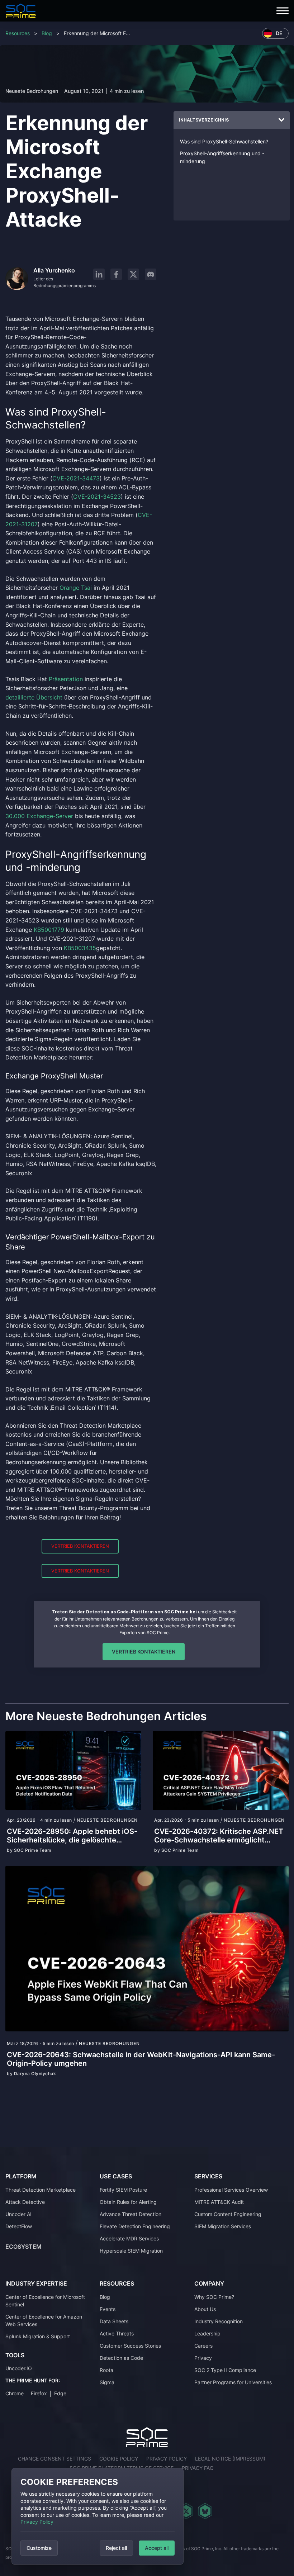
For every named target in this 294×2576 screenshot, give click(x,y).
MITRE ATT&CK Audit (219, 2202)
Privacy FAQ (198, 2468)
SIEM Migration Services (223, 2226)
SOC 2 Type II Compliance (225, 2370)
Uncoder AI (18, 2214)
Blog (47, 33)
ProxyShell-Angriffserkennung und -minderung (222, 157)
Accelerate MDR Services (129, 2238)
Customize (39, 2548)
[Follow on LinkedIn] (99, 274)
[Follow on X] (133, 274)
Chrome (15, 2393)
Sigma (107, 2382)
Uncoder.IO (19, 2368)
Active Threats (117, 2333)
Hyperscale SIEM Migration (131, 2251)
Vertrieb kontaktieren (80, 1546)
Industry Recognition (219, 2321)
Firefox (39, 2393)
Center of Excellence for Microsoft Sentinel (45, 2301)
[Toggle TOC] (281, 120)
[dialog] (98, 2516)
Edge (60, 2393)
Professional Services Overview (231, 2190)
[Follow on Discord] (151, 274)
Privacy (203, 2358)
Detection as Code (121, 2358)
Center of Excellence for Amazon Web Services (44, 2320)
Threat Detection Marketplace (41, 2190)
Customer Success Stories (130, 2346)
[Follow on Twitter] (186, 2511)
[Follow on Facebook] (116, 274)
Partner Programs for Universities (233, 2382)
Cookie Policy (119, 2459)
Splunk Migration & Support (38, 2336)
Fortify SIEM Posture (123, 2190)
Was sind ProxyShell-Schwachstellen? (224, 141)
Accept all (157, 2548)
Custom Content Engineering (228, 2214)
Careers (203, 2346)
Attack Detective (25, 2202)
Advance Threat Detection (131, 2214)
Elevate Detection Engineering (135, 2226)
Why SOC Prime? (214, 2297)
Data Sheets (114, 2321)
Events (108, 2309)
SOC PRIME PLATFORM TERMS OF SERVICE (122, 2468)
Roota (106, 2370)
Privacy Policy (37, 2522)
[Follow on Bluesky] (205, 2511)
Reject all (116, 2548)
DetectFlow (19, 2226)
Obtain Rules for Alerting (128, 2202)
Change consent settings (54, 2459)
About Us (205, 2309)
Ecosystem (23, 2247)
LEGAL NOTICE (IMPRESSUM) (230, 2459)
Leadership (207, 2333)
